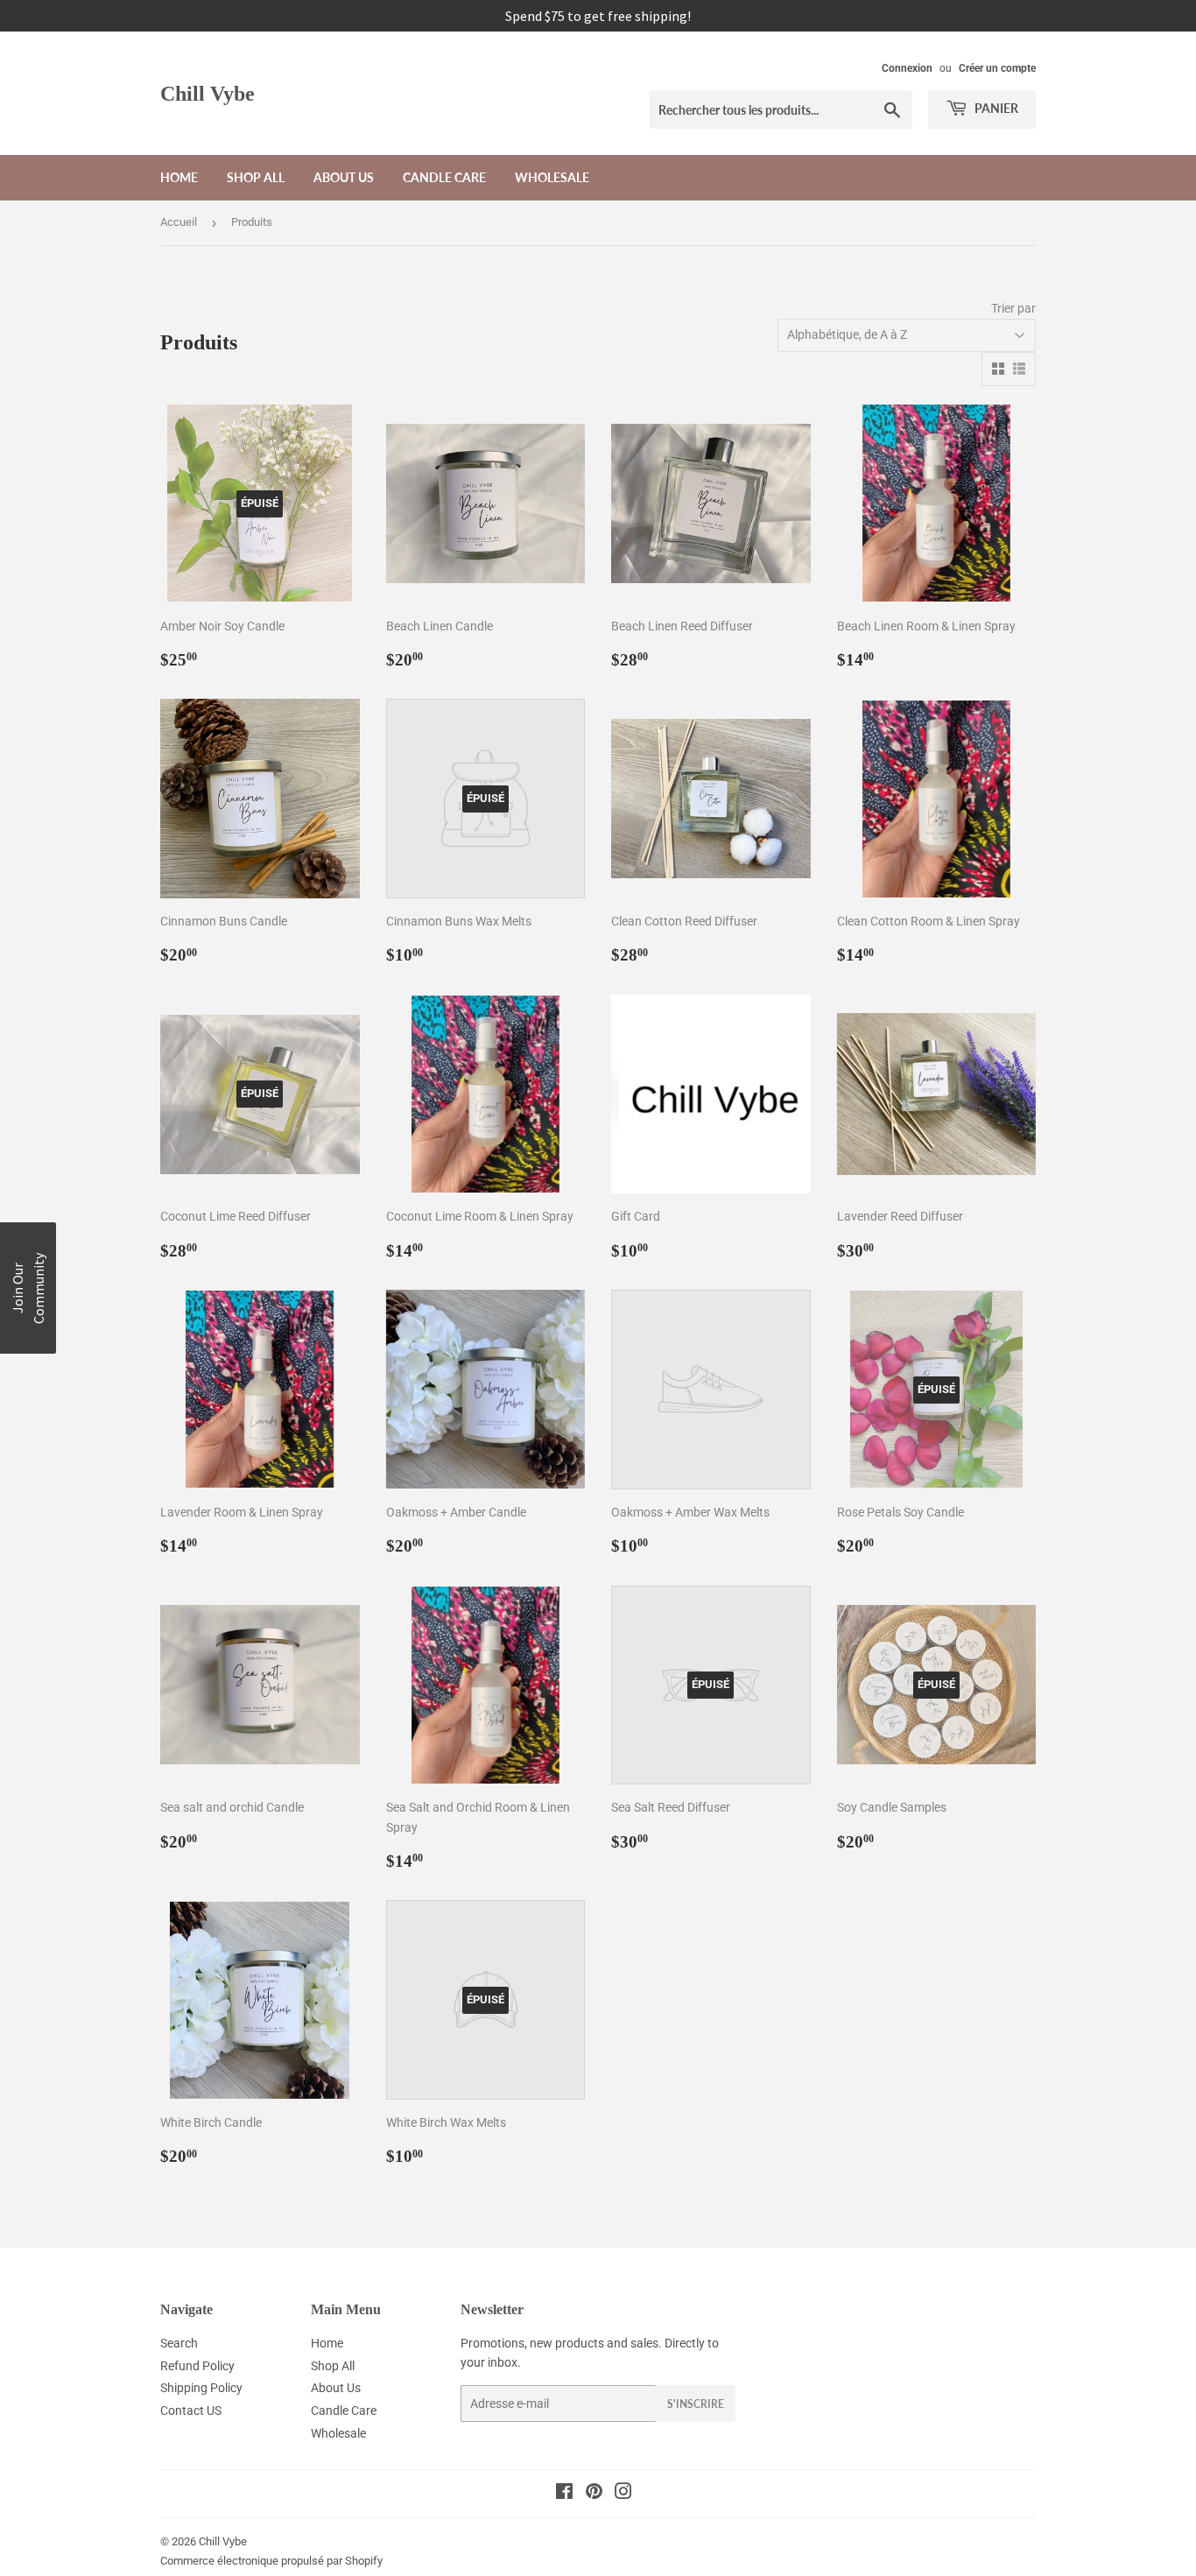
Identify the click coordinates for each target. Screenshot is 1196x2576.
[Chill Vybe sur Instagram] (623, 2494)
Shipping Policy (201, 2388)
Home (179, 177)
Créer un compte (997, 68)
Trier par (1013, 308)
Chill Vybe (208, 93)
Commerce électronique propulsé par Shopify (271, 2561)
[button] (28, 1288)
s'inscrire (696, 2404)
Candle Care (444, 177)
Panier (995, 108)
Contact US (191, 2411)
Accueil (179, 222)
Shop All (256, 177)
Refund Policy (197, 2366)
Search (179, 2343)
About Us (344, 177)
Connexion (907, 68)
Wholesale (552, 177)
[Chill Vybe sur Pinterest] (594, 2494)
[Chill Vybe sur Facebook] (564, 2494)
